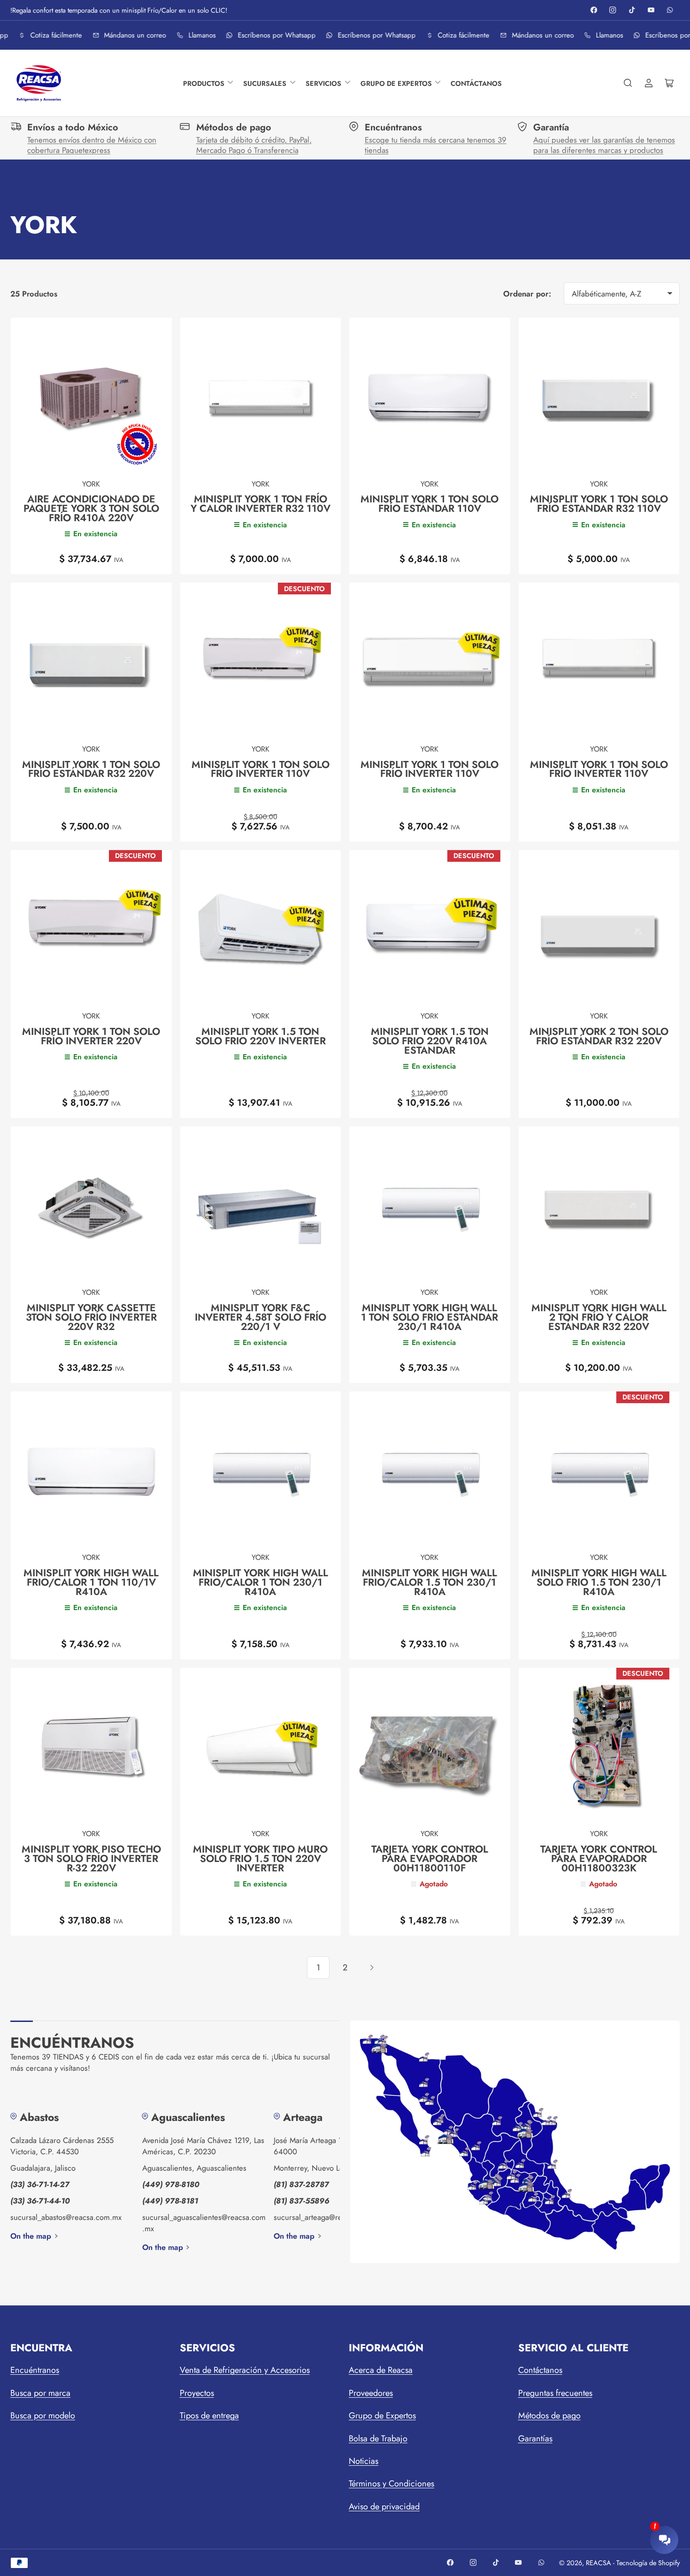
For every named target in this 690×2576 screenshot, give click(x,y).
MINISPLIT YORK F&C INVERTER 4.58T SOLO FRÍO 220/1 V (261, 1317)
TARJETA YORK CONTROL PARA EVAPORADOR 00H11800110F (430, 1858)
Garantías (535, 2439)
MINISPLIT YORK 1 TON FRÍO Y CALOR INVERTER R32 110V (261, 504)
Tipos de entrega (209, 2416)
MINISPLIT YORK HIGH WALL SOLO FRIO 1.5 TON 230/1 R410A (599, 1582)
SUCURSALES (265, 83)
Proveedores (371, 2393)
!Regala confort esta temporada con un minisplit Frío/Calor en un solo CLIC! (119, 10)
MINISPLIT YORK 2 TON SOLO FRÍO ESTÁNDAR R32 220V (599, 1036)
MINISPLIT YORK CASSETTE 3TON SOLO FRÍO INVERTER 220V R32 (91, 1317)
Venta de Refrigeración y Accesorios (245, 2370)
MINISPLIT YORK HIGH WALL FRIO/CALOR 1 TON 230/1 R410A (261, 1582)
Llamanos (197, 35)
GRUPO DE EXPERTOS (396, 83)
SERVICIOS (323, 83)
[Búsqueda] (628, 83)
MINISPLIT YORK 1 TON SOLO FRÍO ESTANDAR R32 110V (599, 504)
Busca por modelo (43, 2416)
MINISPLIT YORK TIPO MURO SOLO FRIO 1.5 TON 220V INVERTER (260, 1858)
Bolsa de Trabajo (378, 2439)
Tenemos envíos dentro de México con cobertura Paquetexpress (92, 145)
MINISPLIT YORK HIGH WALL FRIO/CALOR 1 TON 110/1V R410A (91, 1582)
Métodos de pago (549, 2416)
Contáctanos (540, 2370)
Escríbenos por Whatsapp (271, 35)
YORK (91, 484)
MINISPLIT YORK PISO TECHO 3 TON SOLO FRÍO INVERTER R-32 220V (91, 1858)
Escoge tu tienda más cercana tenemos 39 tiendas (436, 145)
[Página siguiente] (372, 1968)
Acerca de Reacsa (381, 2370)
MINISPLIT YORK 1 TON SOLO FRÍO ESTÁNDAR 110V (429, 504)
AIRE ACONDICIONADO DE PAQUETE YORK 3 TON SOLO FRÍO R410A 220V (91, 508)
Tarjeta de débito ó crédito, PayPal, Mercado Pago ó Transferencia (254, 145)
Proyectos (197, 2393)
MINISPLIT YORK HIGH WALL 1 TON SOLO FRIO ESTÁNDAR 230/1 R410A (429, 1317)
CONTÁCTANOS (476, 83)
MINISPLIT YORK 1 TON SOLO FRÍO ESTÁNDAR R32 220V (91, 769)
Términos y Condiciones (391, 2484)
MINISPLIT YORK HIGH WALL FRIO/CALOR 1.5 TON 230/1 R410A (429, 1582)
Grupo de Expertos (382, 2416)
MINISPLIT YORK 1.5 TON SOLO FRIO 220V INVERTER (261, 1036)
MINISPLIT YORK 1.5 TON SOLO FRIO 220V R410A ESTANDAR (430, 1041)
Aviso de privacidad (384, 2507)
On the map (31, 2236)
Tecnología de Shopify (648, 2563)
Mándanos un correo (130, 35)
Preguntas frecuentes (555, 2393)
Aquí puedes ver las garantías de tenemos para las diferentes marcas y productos (604, 145)
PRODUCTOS (204, 83)
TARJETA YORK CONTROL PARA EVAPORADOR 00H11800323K (599, 1858)
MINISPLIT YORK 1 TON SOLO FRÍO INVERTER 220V (91, 1036)
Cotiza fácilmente (51, 35)
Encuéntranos (35, 2370)
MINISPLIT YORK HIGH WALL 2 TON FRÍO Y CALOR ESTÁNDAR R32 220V (599, 1317)
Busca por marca (40, 2393)
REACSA (598, 2563)
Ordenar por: (527, 294)
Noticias (364, 2461)
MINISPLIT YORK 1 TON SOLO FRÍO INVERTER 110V (261, 769)
